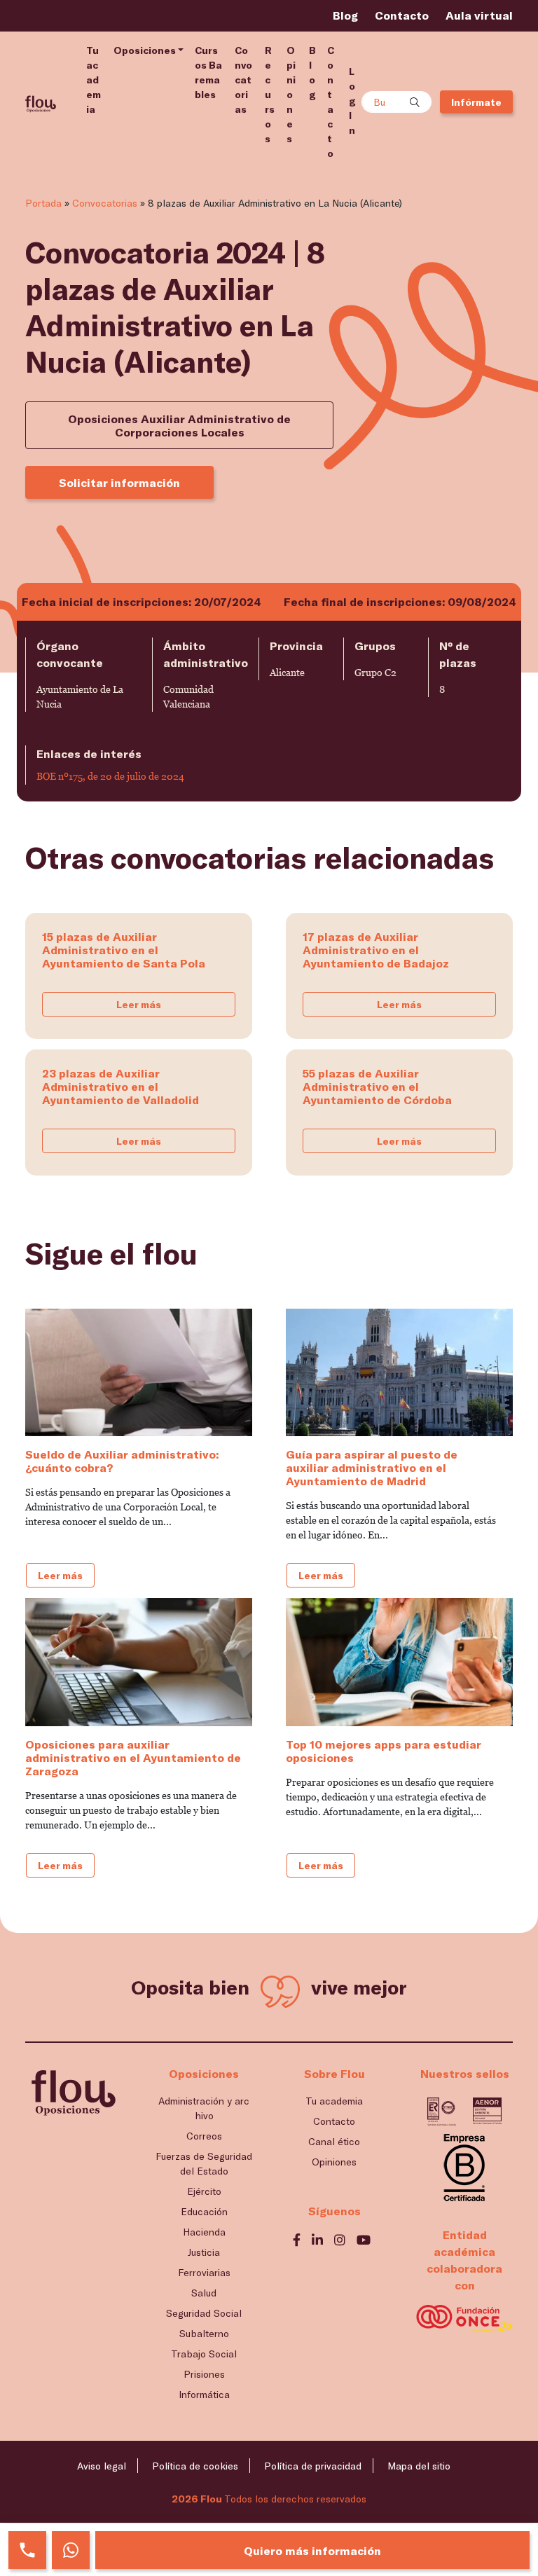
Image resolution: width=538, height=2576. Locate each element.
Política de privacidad (313, 2466)
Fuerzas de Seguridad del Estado (204, 2163)
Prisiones (204, 2374)
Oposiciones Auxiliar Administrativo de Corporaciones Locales (179, 425)
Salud (204, 2293)
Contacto (402, 15)
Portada (43, 203)
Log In (352, 101)
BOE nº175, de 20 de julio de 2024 (110, 776)
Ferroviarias (204, 2272)
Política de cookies (195, 2466)
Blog (345, 15)
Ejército (204, 2191)
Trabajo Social (204, 2354)
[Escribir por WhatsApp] (71, 2550)
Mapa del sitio (419, 2466)
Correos (204, 2136)
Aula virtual (479, 15)
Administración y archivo (204, 2108)
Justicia (204, 2252)
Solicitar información (119, 482)
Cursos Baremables (208, 72)
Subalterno (204, 2333)
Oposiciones (145, 50)
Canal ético (334, 2141)
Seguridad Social (204, 2313)
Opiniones (291, 94)
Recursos (270, 94)
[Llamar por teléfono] (27, 2550)
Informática (204, 2394)
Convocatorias (243, 80)
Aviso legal (102, 2466)
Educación (204, 2211)
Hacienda (204, 2232)
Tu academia (94, 80)
